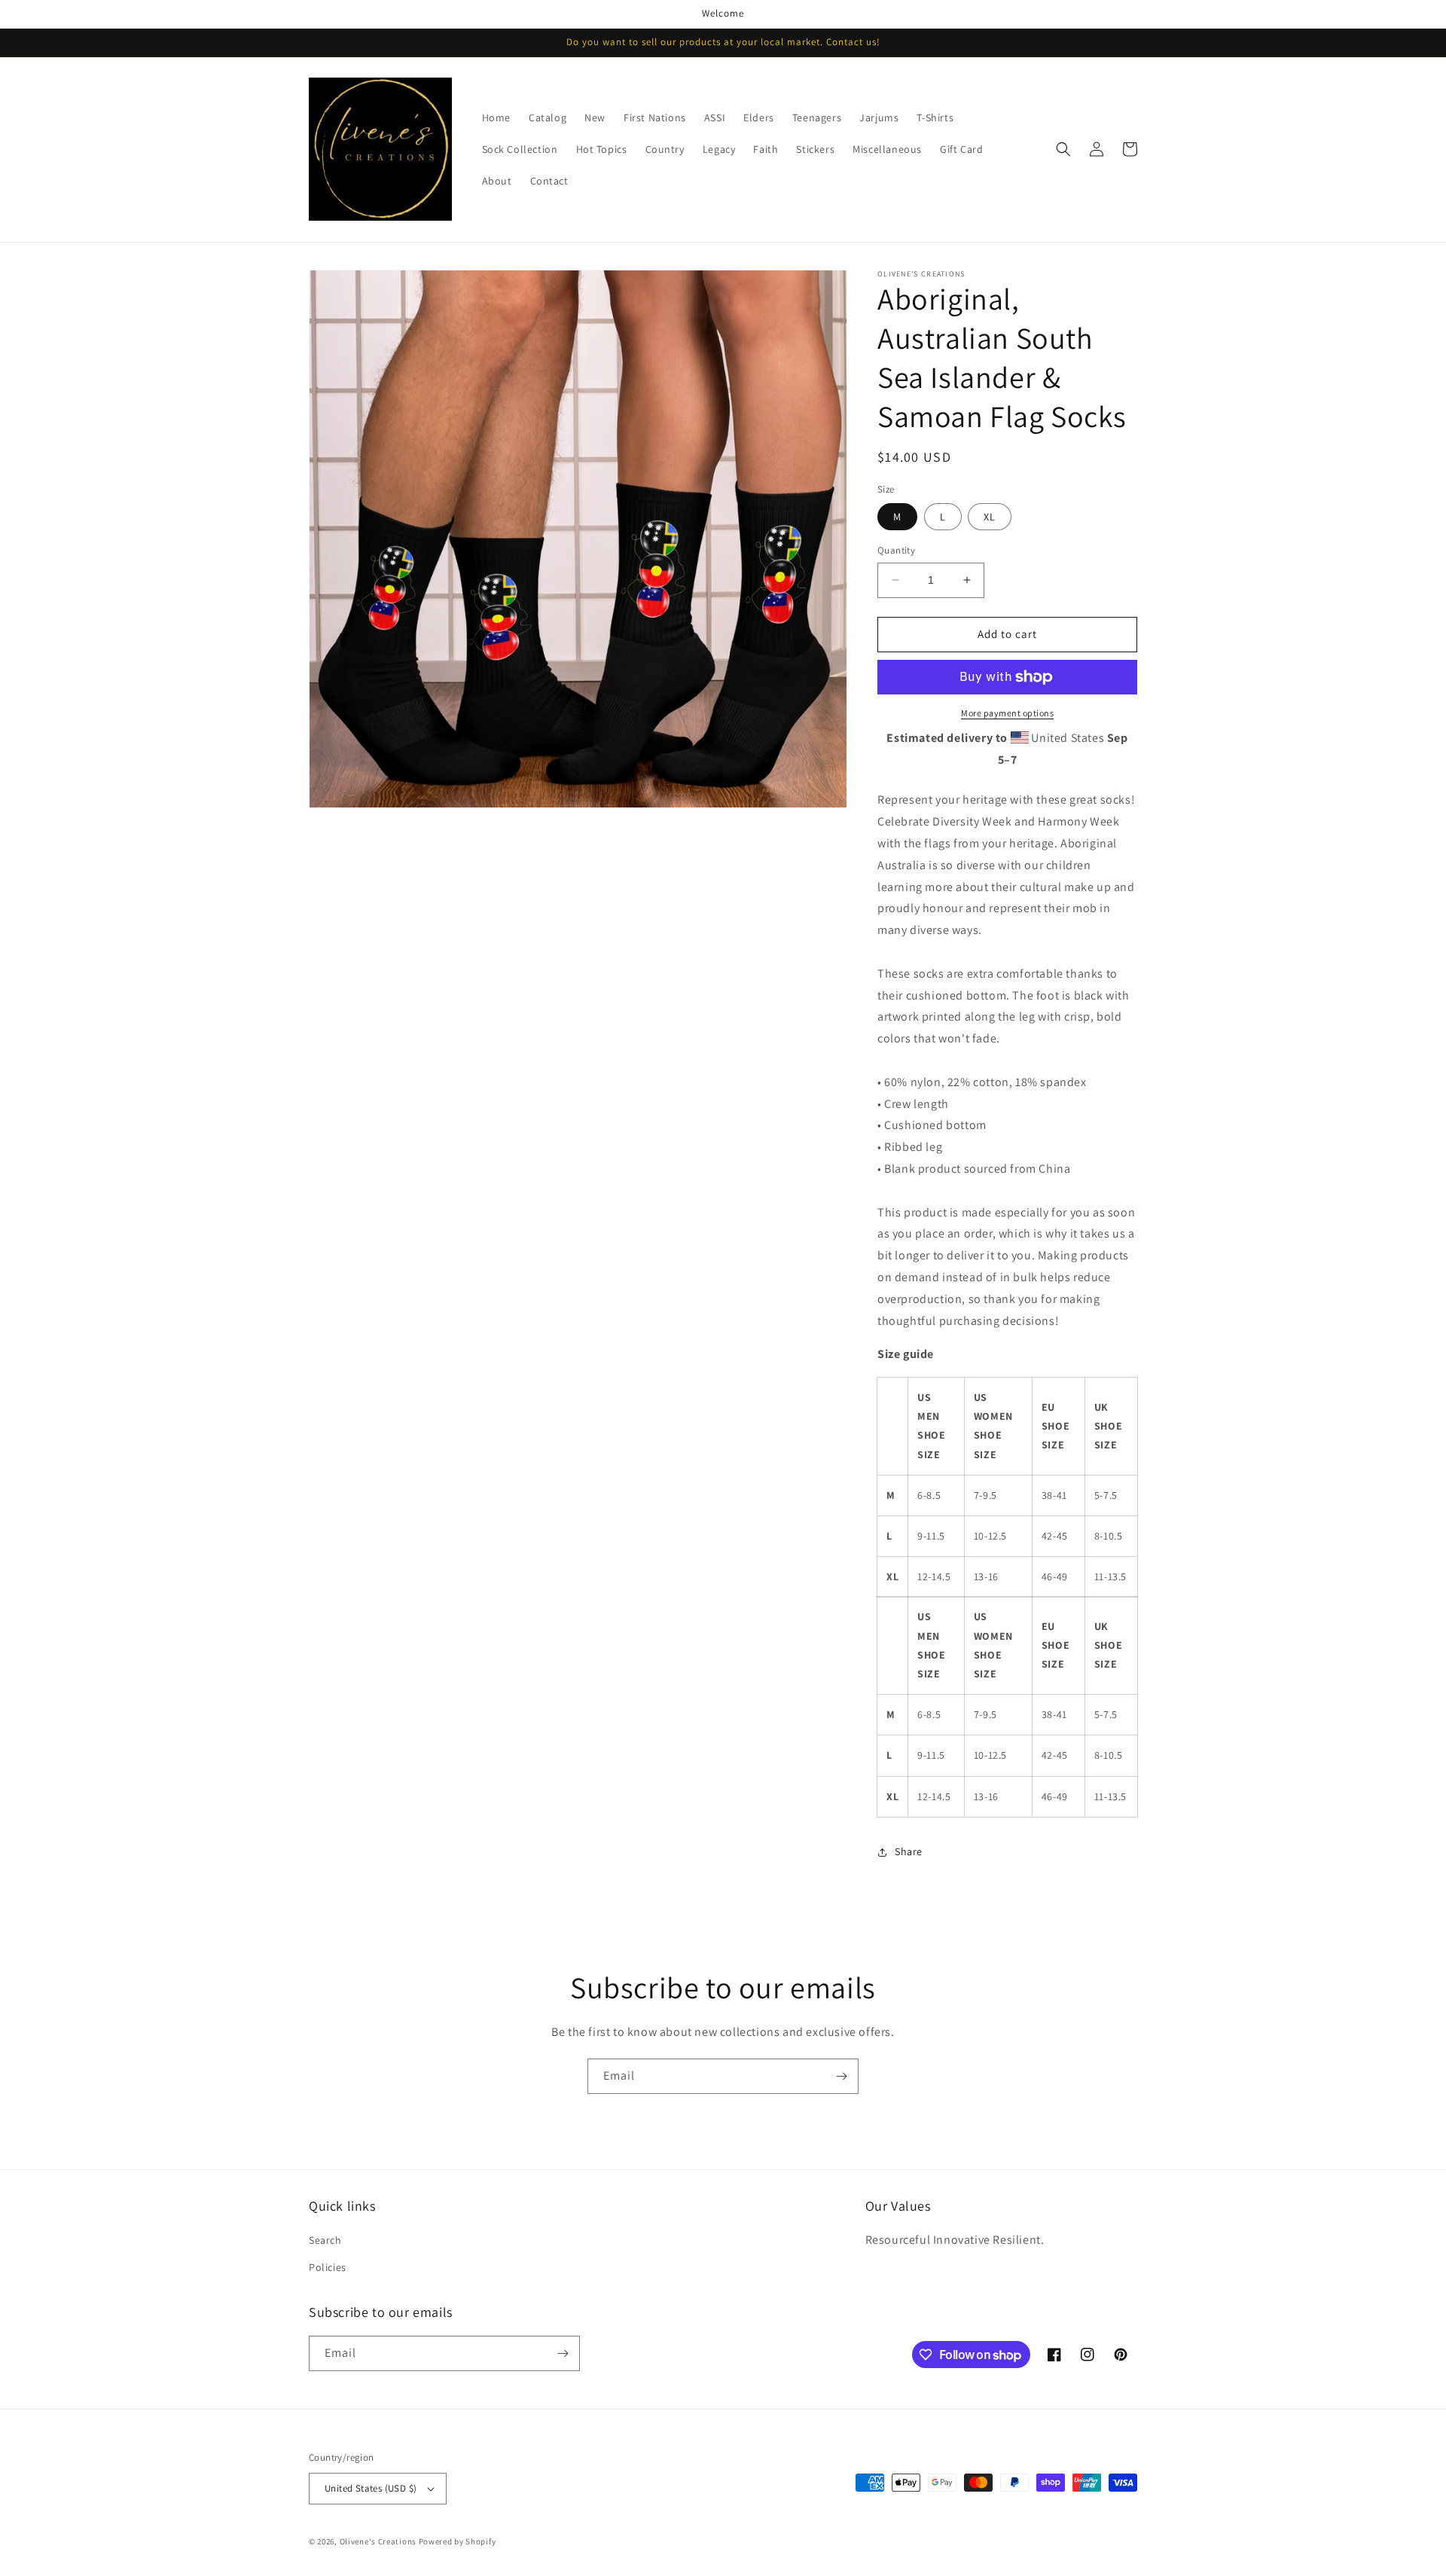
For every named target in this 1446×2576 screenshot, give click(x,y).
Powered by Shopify (458, 2541)
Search (325, 2240)
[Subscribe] (841, 2076)
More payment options (1007, 713)
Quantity (896, 550)
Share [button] (909, 1851)
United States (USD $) (371, 2488)
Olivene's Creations (378, 2541)
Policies (328, 2267)
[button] (1063, 149)
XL (990, 517)
